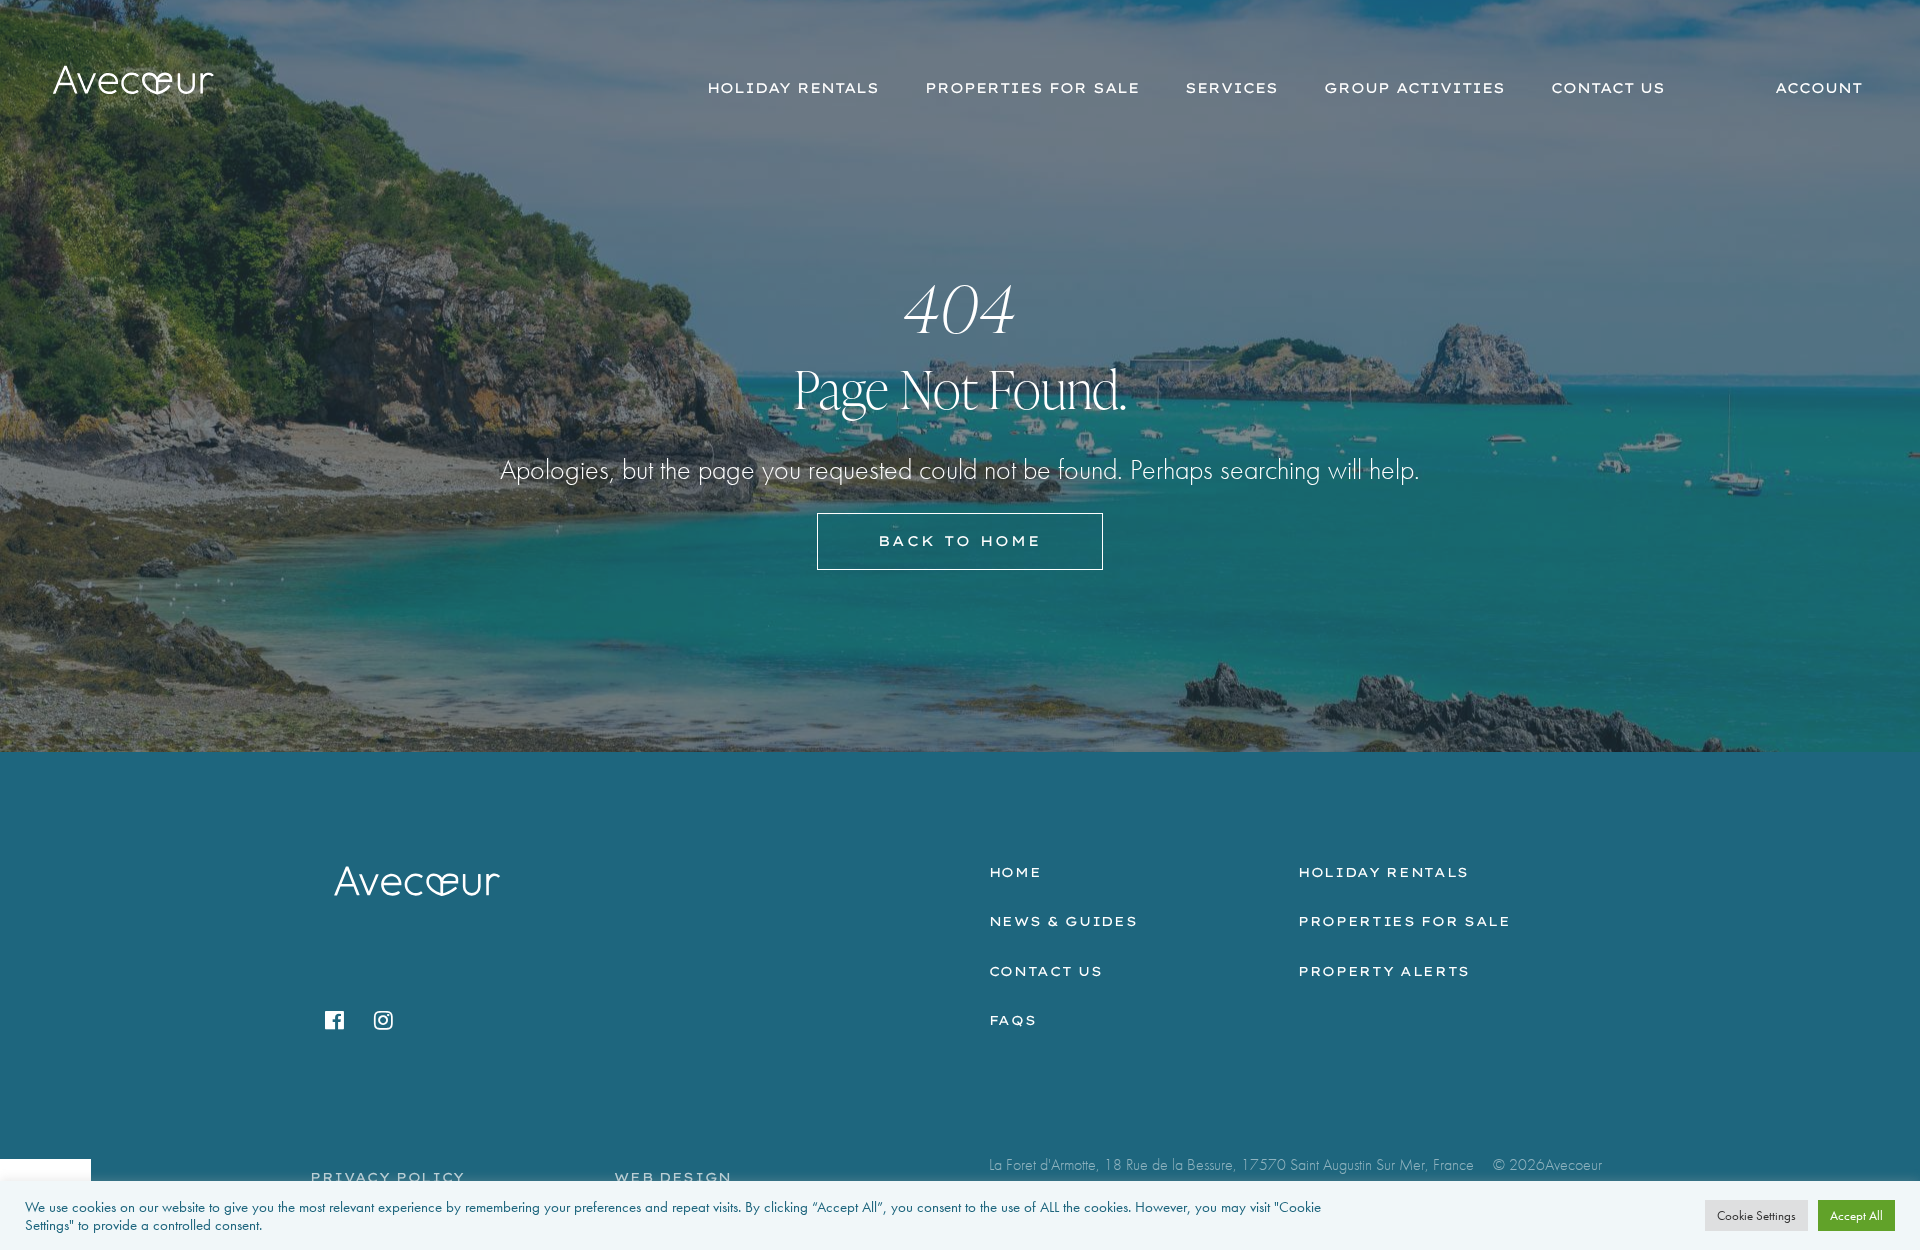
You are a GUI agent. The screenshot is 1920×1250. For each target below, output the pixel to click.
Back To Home (959, 541)
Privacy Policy (387, 1177)
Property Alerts (1384, 971)
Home (1015, 872)
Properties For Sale (1032, 88)
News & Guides (1063, 921)
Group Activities (1414, 88)
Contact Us (1608, 88)
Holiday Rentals (793, 88)
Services (1231, 88)
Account (1818, 88)
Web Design (673, 1177)
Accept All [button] (1856, 1215)
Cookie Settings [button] (1756, 1215)
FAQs (1013, 1020)
